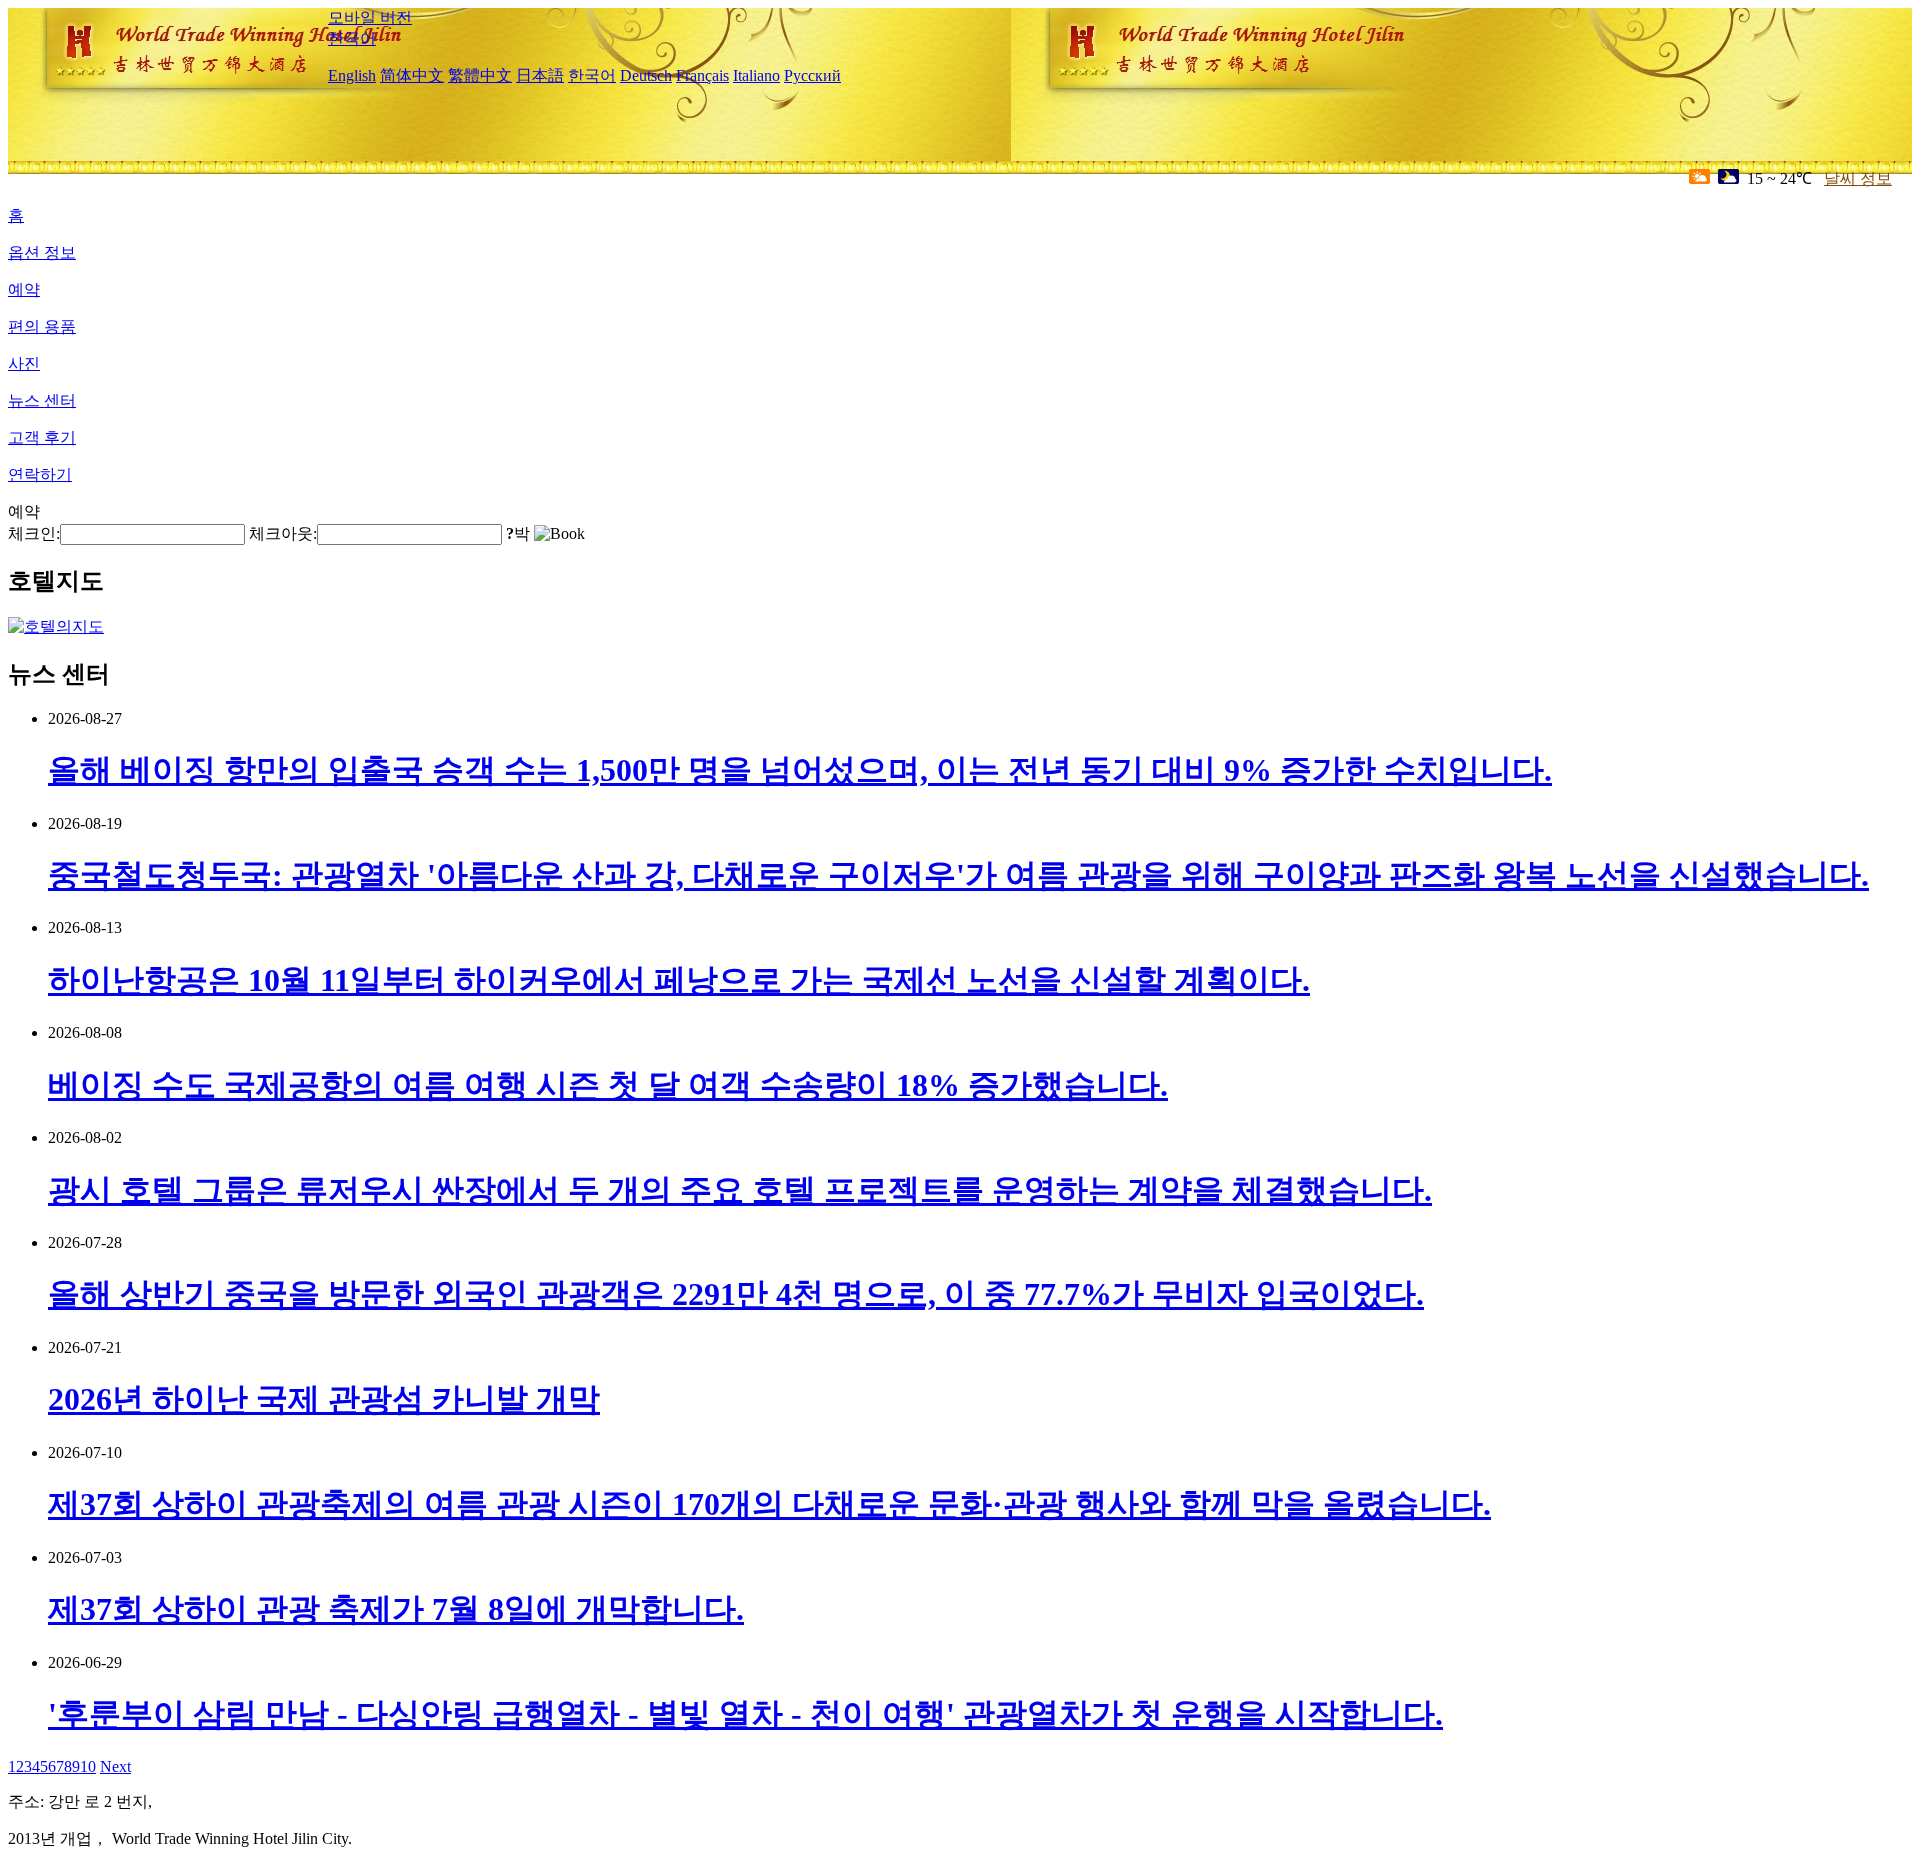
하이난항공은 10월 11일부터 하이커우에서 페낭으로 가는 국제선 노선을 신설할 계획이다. (679, 980)
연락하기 (40, 474)
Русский (812, 75)
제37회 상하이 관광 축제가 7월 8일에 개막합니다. (396, 1609)
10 (88, 1766)
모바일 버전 (370, 17)
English (352, 75)
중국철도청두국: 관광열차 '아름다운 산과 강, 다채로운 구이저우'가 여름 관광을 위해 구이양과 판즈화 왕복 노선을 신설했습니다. (958, 875)
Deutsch (646, 75)
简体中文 (412, 75)
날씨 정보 (1858, 178)
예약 (24, 289)
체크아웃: (283, 533)
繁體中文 (480, 75)
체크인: (34, 533)
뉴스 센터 (42, 400)
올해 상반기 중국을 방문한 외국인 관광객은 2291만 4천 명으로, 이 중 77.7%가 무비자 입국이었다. (736, 1294)
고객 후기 (42, 437)
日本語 (540, 75)
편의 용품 (42, 326)
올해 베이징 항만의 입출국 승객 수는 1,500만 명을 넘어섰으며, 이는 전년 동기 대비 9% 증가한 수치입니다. (800, 770)
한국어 (352, 38)
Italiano (756, 75)
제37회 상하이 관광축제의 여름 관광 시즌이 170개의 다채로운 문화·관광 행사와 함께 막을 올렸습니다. (769, 1504)
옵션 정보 (42, 252)
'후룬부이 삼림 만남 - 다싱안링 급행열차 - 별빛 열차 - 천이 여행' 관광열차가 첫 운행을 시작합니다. (745, 1714)
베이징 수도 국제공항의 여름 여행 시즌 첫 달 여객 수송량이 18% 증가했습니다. (608, 1085)
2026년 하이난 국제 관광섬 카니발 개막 (324, 1399)
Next (115, 1766)
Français (702, 75)
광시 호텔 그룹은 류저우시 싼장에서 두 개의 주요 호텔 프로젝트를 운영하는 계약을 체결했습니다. (740, 1190)
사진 (24, 363)
